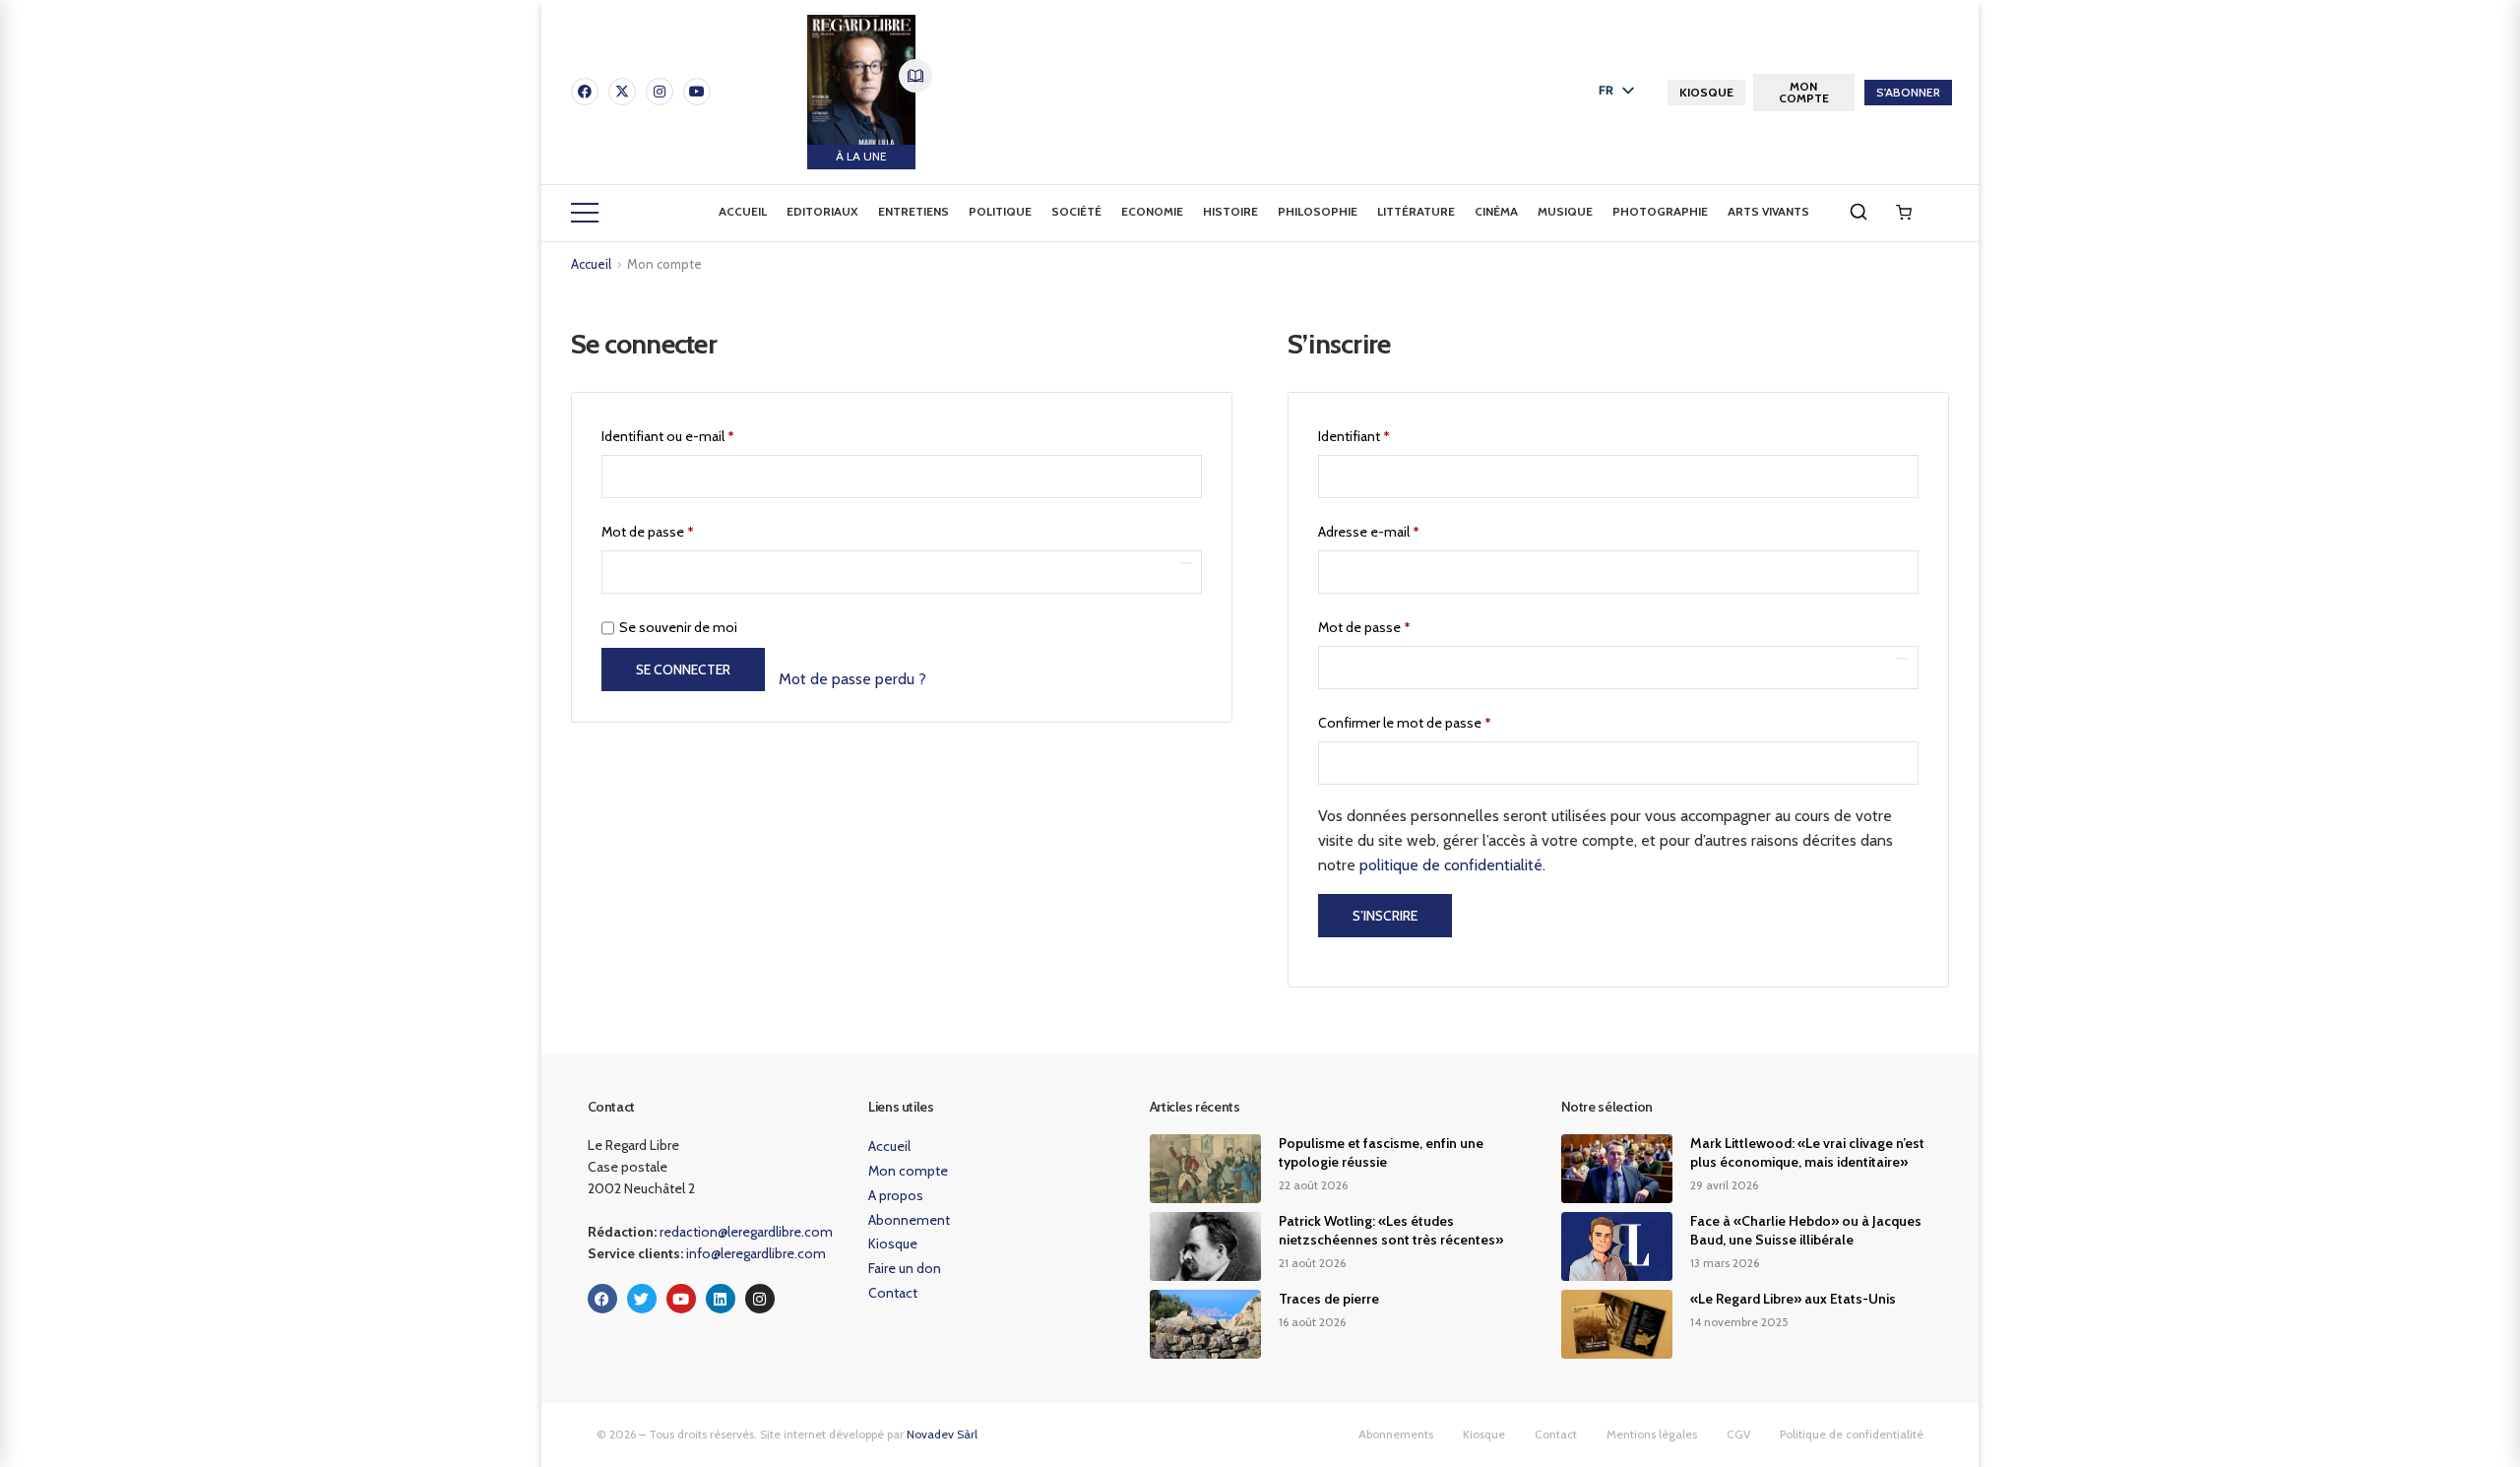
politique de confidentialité (1451, 865)
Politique (1000, 211)
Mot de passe (681, 529)
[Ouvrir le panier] (1904, 213)
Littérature (1416, 211)
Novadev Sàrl (942, 1434)
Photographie (1660, 211)
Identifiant (1387, 434)
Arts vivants (1768, 211)
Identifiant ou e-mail (701, 434)
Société (1076, 211)
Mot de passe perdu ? (852, 679)
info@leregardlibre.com (756, 1253)
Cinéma (1496, 211)
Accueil (743, 211)
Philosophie (1318, 211)
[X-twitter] (622, 92)
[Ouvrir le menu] (585, 213)
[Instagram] (660, 92)
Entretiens (913, 211)
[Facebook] (585, 92)
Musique (1565, 211)
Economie (1152, 211)
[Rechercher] (1858, 212)
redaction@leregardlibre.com (746, 1232)
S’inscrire (1385, 916)
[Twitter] (642, 1299)
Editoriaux (822, 211)
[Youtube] (697, 92)
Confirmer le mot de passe (1405, 723)
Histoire (1230, 211)
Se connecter (683, 670)
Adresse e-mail (1402, 529)
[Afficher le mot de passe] (1185, 563)
